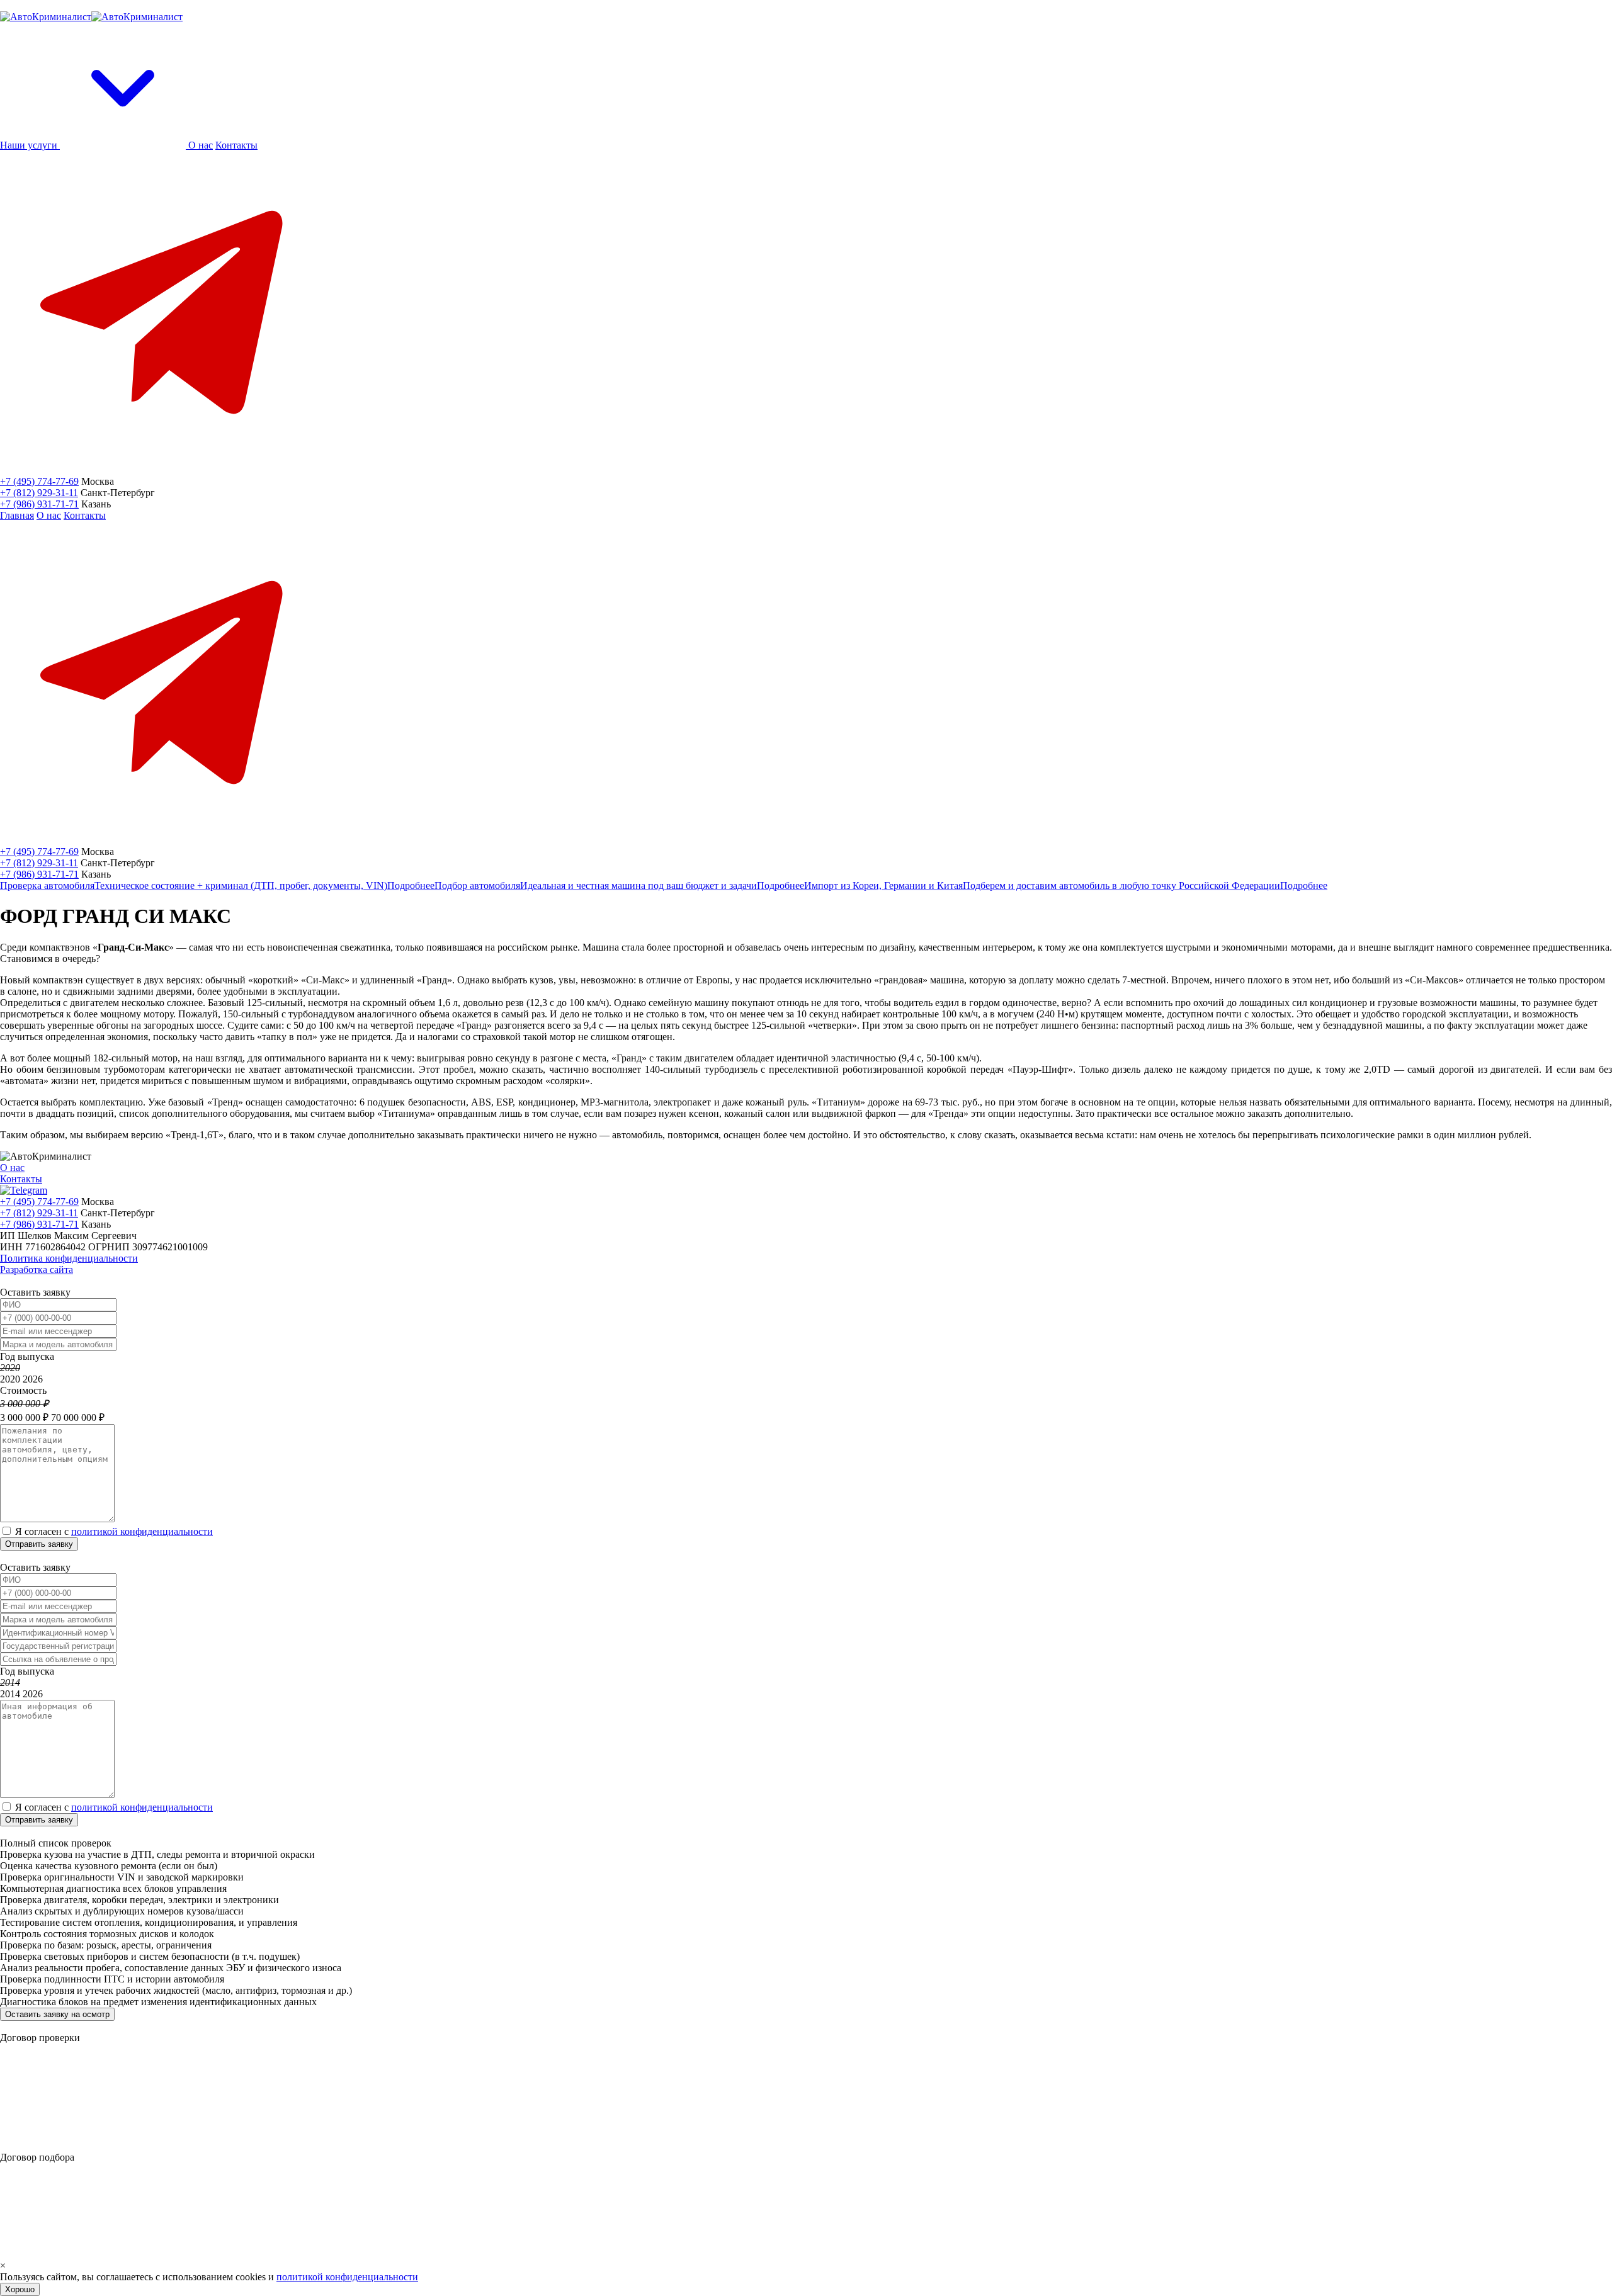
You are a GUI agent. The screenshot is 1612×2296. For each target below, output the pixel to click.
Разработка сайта (37, 1270)
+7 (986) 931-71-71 (39, 504)
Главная (17, 515)
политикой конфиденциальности (142, 1531)
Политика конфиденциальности (69, 1258)
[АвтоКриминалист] (91, 17)
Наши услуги (30, 145)
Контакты (236, 145)
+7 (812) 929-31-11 (39, 493)
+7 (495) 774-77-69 (39, 481)
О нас (201, 145)
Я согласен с (114, 1531)
